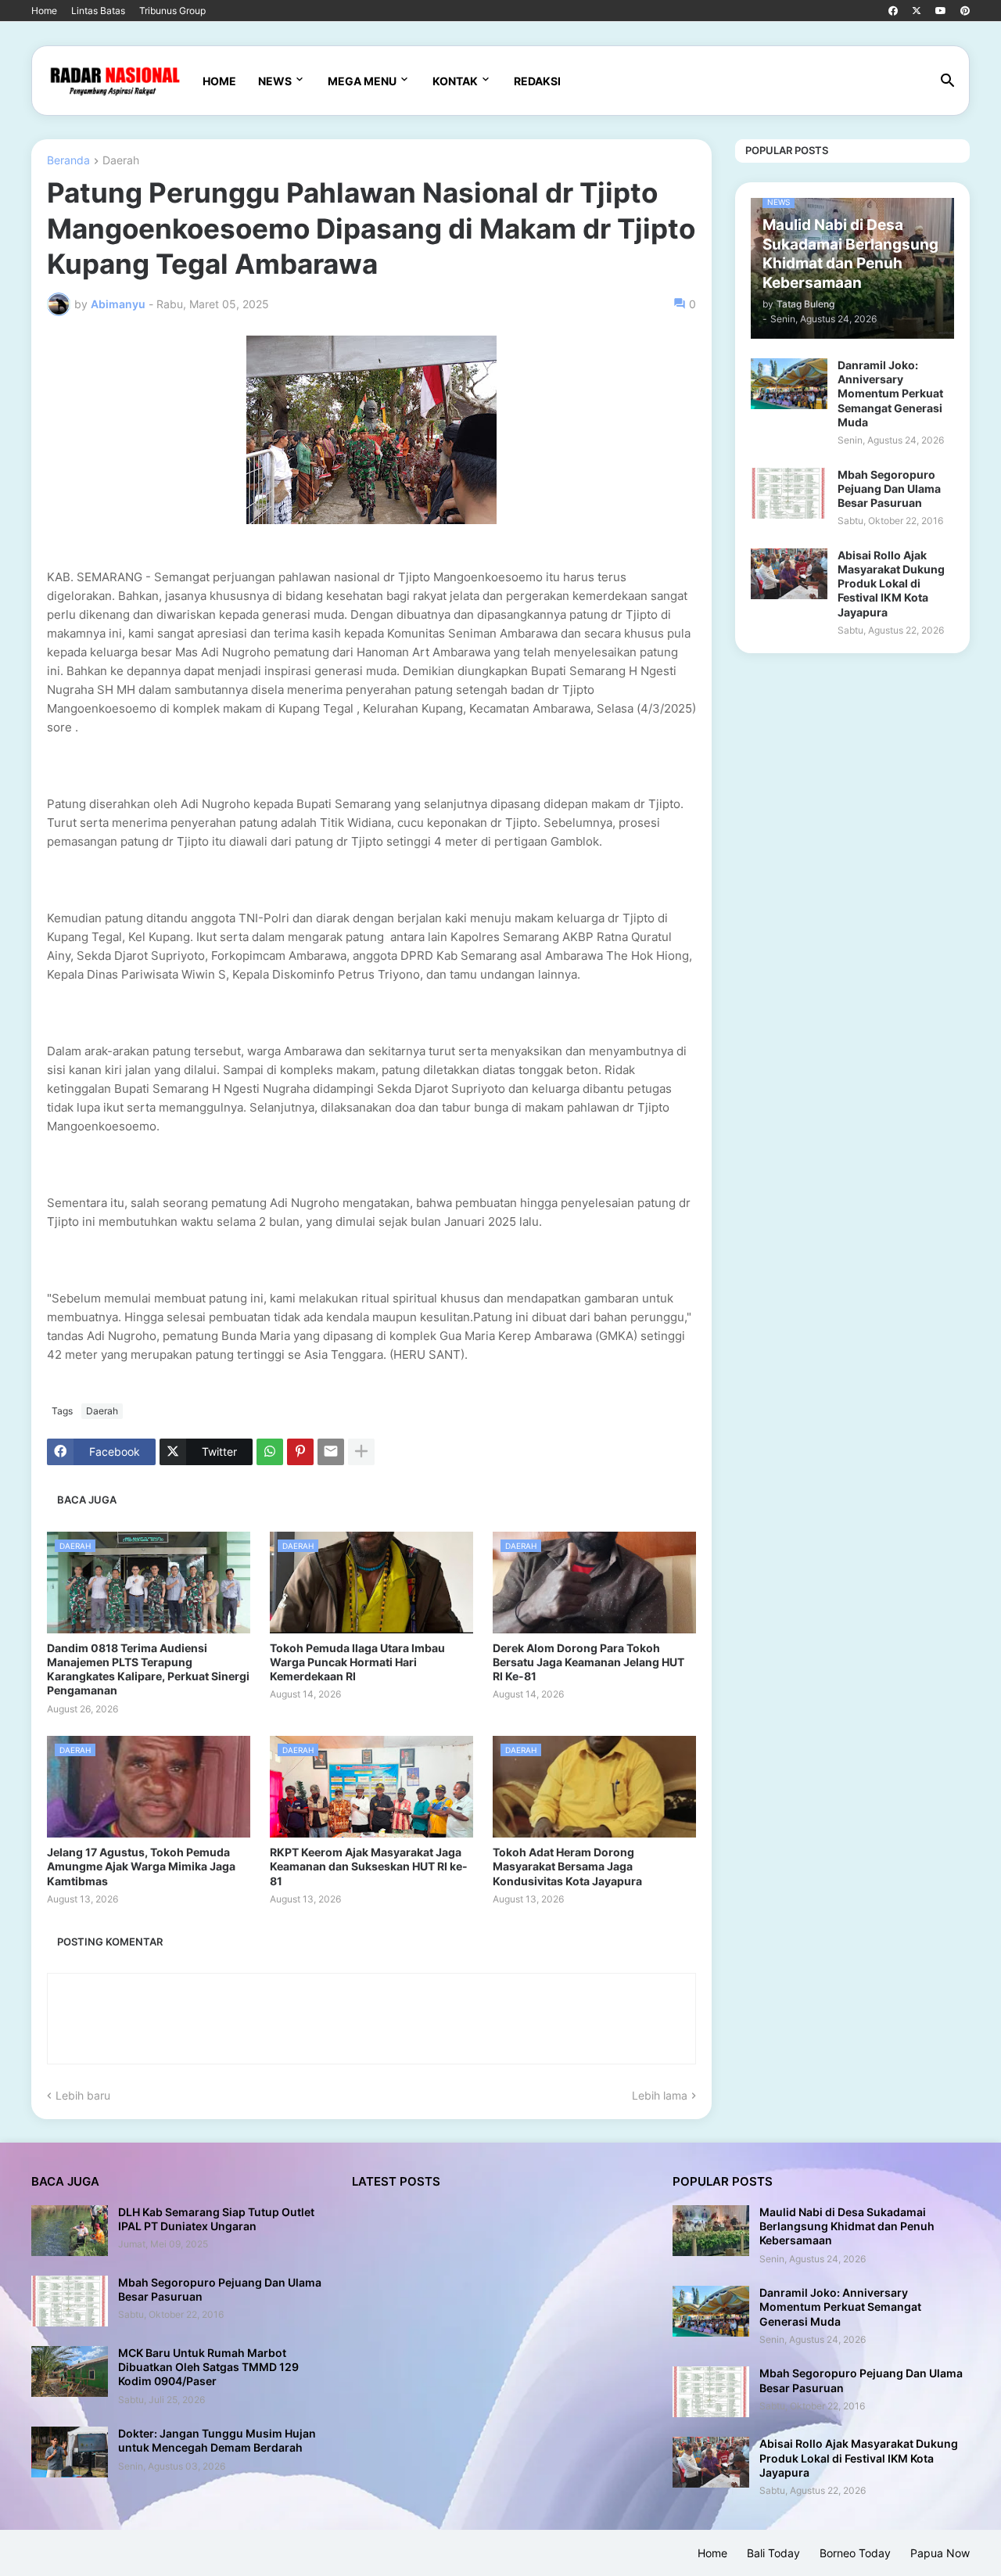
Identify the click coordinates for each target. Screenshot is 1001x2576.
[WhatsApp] (270, 1452)
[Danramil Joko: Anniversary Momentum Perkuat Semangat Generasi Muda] (789, 384)
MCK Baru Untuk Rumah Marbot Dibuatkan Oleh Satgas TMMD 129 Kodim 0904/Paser (208, 2367)
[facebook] (893, 11)
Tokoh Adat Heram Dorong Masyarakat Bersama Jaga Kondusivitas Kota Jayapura (567, 1866)
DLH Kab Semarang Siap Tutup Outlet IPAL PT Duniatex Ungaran (216, 2219)
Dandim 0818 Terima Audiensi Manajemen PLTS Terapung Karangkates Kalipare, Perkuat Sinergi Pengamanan (148, 1669)
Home (44, 11)
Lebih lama (660, 2095)
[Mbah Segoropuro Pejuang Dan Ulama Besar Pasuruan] (789, 493)
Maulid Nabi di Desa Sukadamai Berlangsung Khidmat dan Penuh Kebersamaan (847, 2226)
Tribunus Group (172, 11)
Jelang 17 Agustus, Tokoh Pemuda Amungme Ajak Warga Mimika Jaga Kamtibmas (141, 1866)
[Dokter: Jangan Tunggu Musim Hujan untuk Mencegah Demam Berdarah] (70, 2452)
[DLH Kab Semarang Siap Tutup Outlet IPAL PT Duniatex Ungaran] (70, 2231)
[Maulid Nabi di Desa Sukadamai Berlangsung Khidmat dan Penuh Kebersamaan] (711, 2231)
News (275, 81)
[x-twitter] (917, 11)
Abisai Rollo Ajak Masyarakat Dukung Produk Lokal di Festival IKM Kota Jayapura (891, 584)
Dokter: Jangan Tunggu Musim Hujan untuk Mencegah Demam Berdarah (217, 2440)
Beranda (68, 161)
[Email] (331, 1452)
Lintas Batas (98, 11)
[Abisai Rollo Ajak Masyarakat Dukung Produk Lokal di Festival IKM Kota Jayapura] (789, 574)
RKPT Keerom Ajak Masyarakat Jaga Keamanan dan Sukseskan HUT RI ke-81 (369, 1866)
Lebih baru (83, 2095)
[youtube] (941, 11)
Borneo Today (855, 2553)
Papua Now (940, 2553)
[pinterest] (965, 11)
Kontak (455, 81)
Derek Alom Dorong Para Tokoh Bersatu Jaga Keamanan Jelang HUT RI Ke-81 (588, 1662)
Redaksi (537, 81)
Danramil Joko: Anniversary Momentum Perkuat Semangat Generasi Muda (890, 393)
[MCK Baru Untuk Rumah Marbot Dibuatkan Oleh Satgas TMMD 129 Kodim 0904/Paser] (70, 2371)
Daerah (121, 161)
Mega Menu (362, 81)
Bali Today (773, 2553)
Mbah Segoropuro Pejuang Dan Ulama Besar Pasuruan (889, 489)
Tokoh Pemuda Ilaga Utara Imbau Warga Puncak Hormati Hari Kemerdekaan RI (357, 1662)
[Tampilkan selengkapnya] (361, 1452)
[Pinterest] (300, 1452)
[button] (948, 81)
